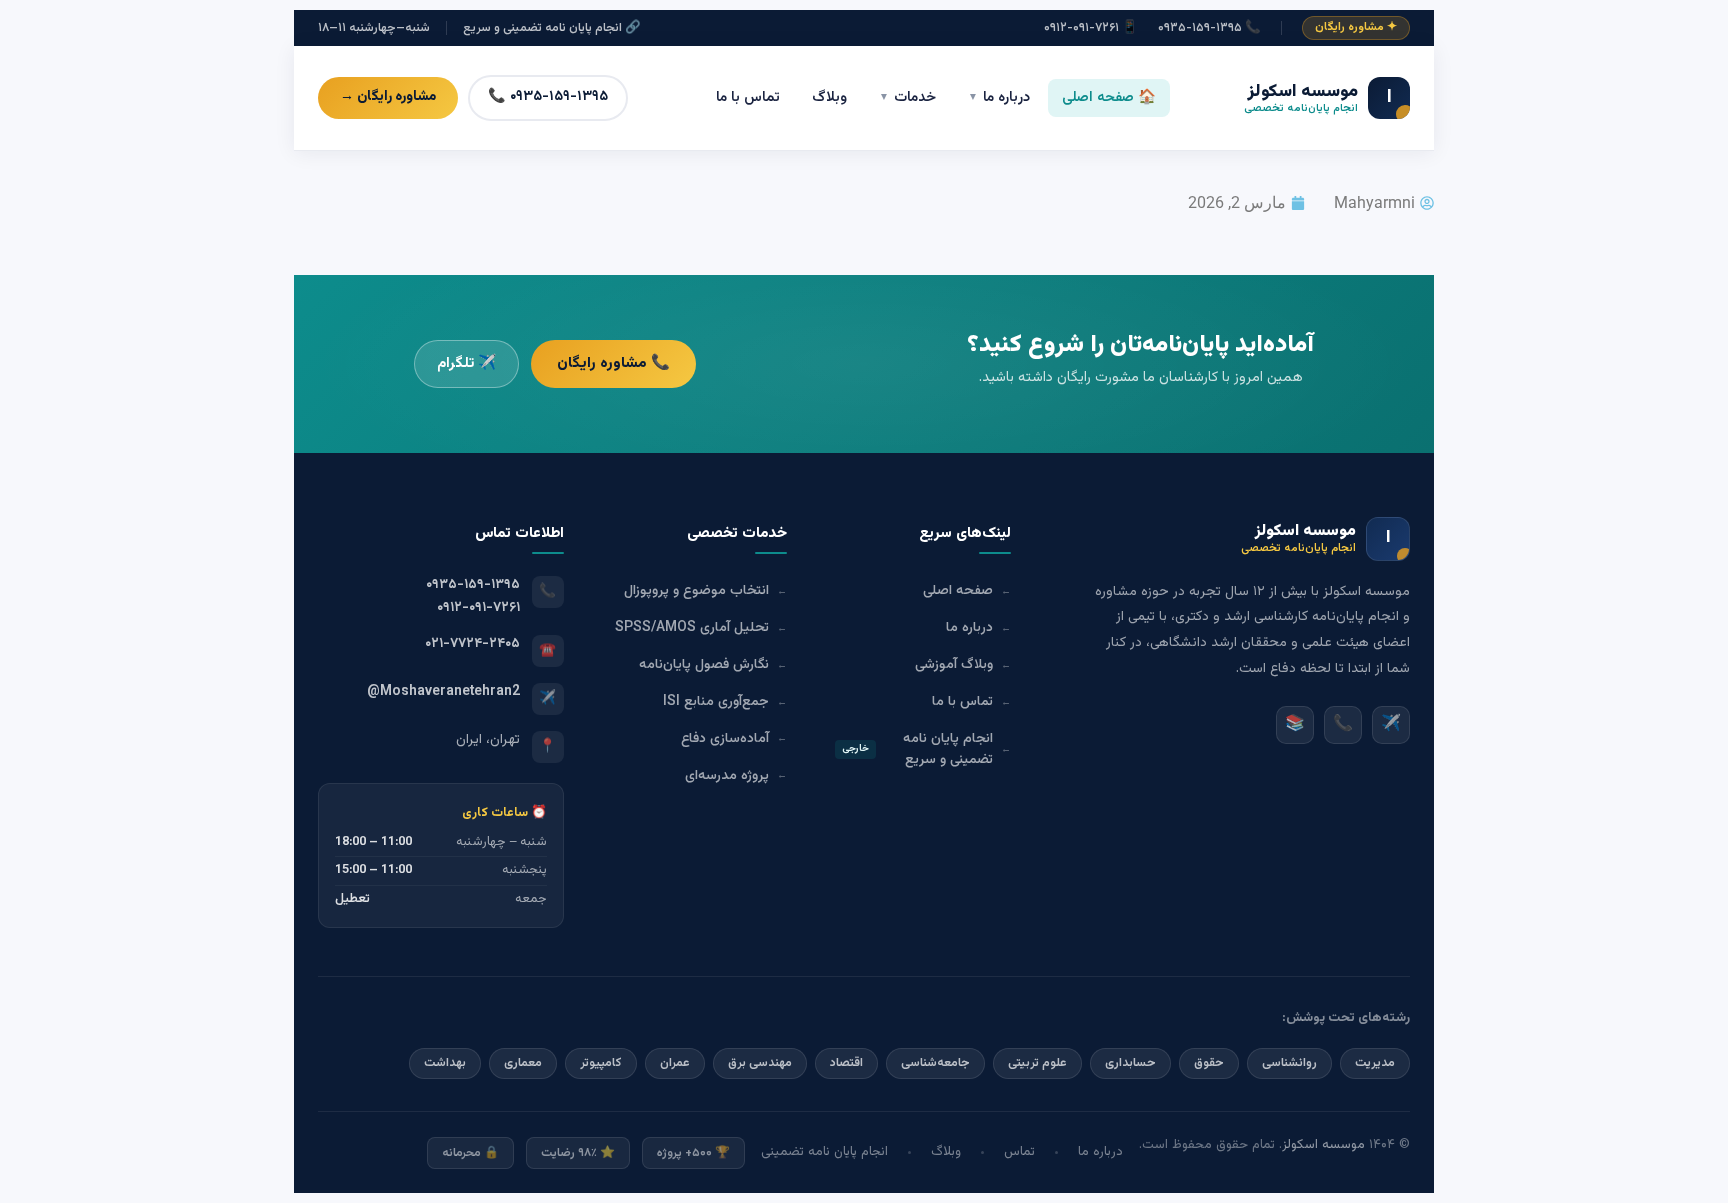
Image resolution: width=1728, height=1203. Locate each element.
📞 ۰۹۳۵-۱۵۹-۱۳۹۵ (1209, 28)
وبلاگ (829, 97)
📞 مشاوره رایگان (613, 363)
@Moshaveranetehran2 (443, 691)
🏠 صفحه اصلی (1109, 97)
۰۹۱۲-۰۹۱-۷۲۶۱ (478, 607)
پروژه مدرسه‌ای (736, 775)
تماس (1019, 1152)
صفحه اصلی (967, 590)
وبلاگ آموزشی (963, 664)
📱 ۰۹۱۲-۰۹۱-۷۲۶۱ (1091, 28)
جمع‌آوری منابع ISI (725, 701)
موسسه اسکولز (1323, 1145)
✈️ (1391, 724)
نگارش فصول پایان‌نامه (713, 664)
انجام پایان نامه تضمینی (824, 1152)
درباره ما (999, 97)
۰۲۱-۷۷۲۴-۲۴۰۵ (472, 643)
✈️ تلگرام (466, 363)
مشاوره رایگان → (388, 97)
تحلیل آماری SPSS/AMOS (701, 627)
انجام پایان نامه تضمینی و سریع (926, 749)
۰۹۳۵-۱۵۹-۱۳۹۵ (473, 584)
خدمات (907, 97)
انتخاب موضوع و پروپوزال (705, 590)
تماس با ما (748, 97)
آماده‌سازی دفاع (734, 738)
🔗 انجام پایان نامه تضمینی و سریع (552, 28)
